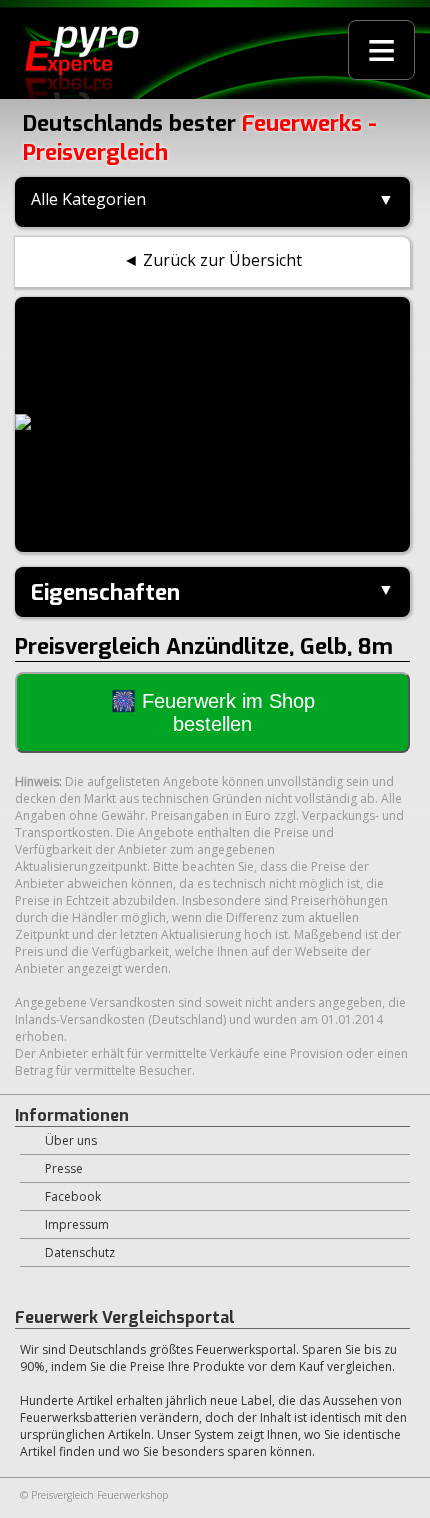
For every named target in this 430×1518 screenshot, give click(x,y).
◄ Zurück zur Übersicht (212, 260)
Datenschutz (80, 1252)
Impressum (77, 1224)
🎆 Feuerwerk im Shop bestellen (213, 712)
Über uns (71, 1140)
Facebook (73, 1196)
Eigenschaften (105, 592)
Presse (64, 1168)
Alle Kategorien (88, 199)
